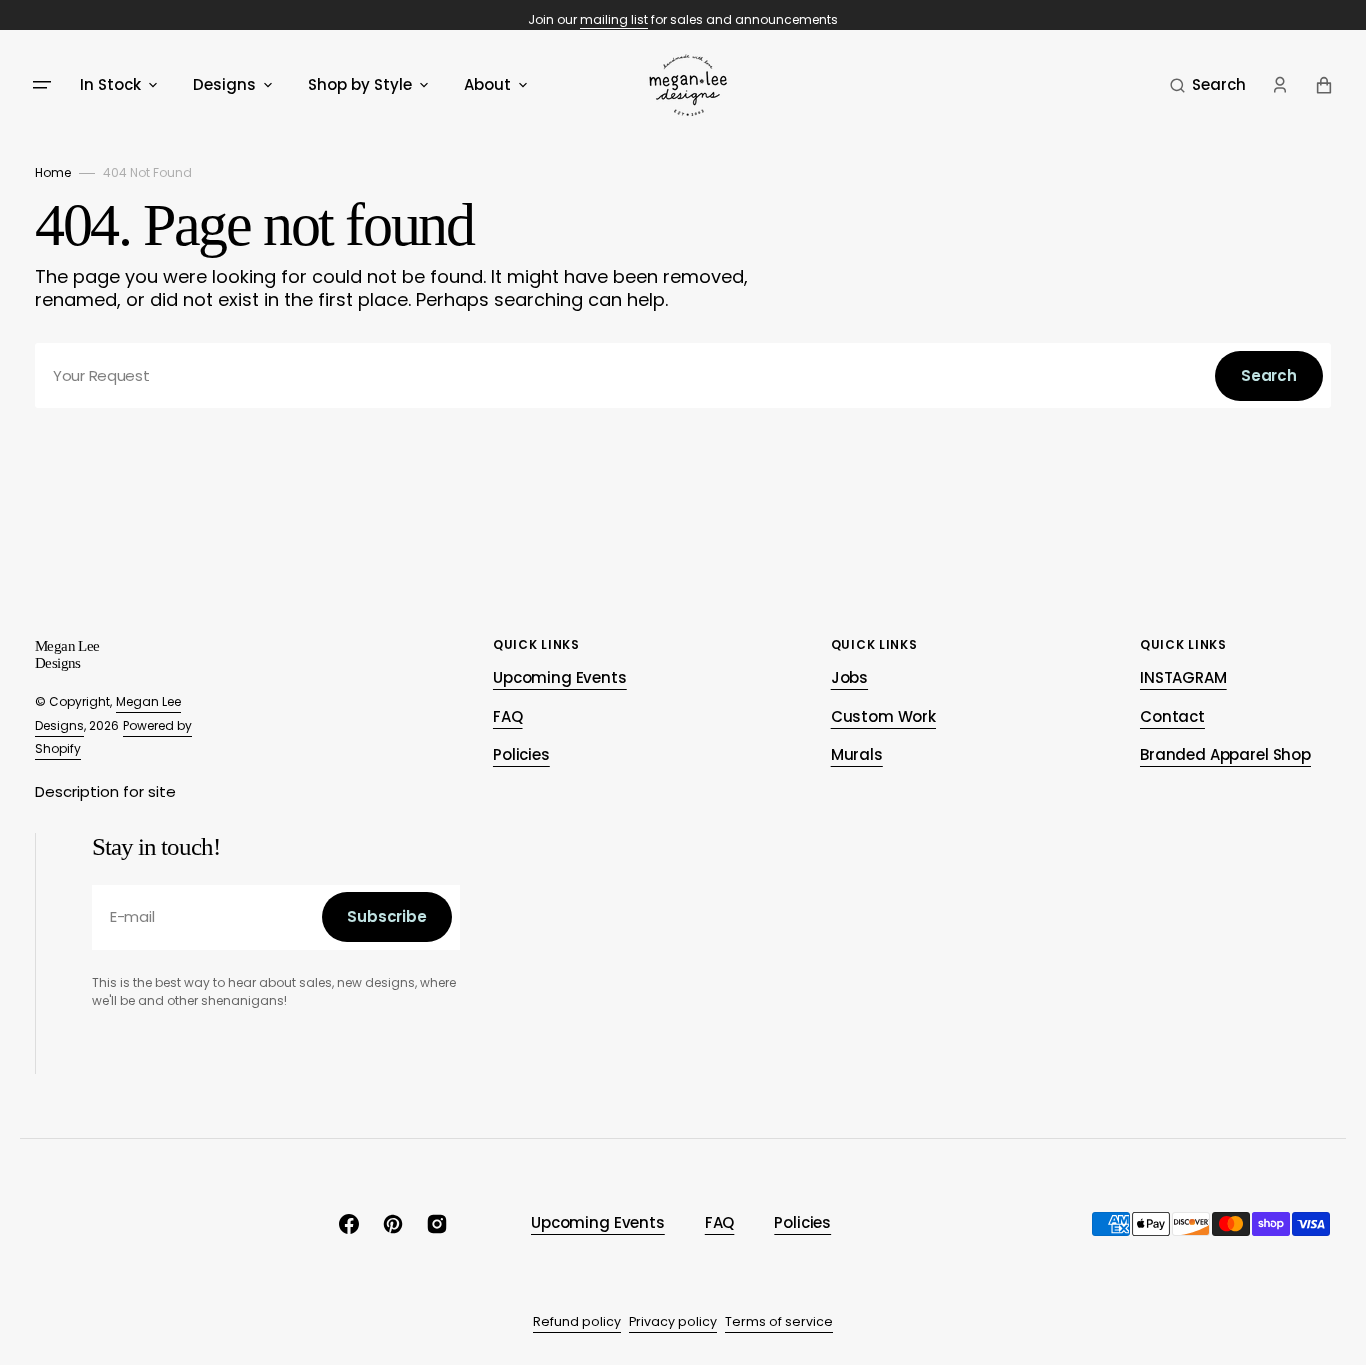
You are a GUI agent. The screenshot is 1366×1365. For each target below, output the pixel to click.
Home (53, 172)
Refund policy (577, 1321)
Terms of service (779, 1321)
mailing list (614, 19)
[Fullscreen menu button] (42, 85)
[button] (1208, 85)
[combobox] (683, 375)
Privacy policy (673, 1321)
